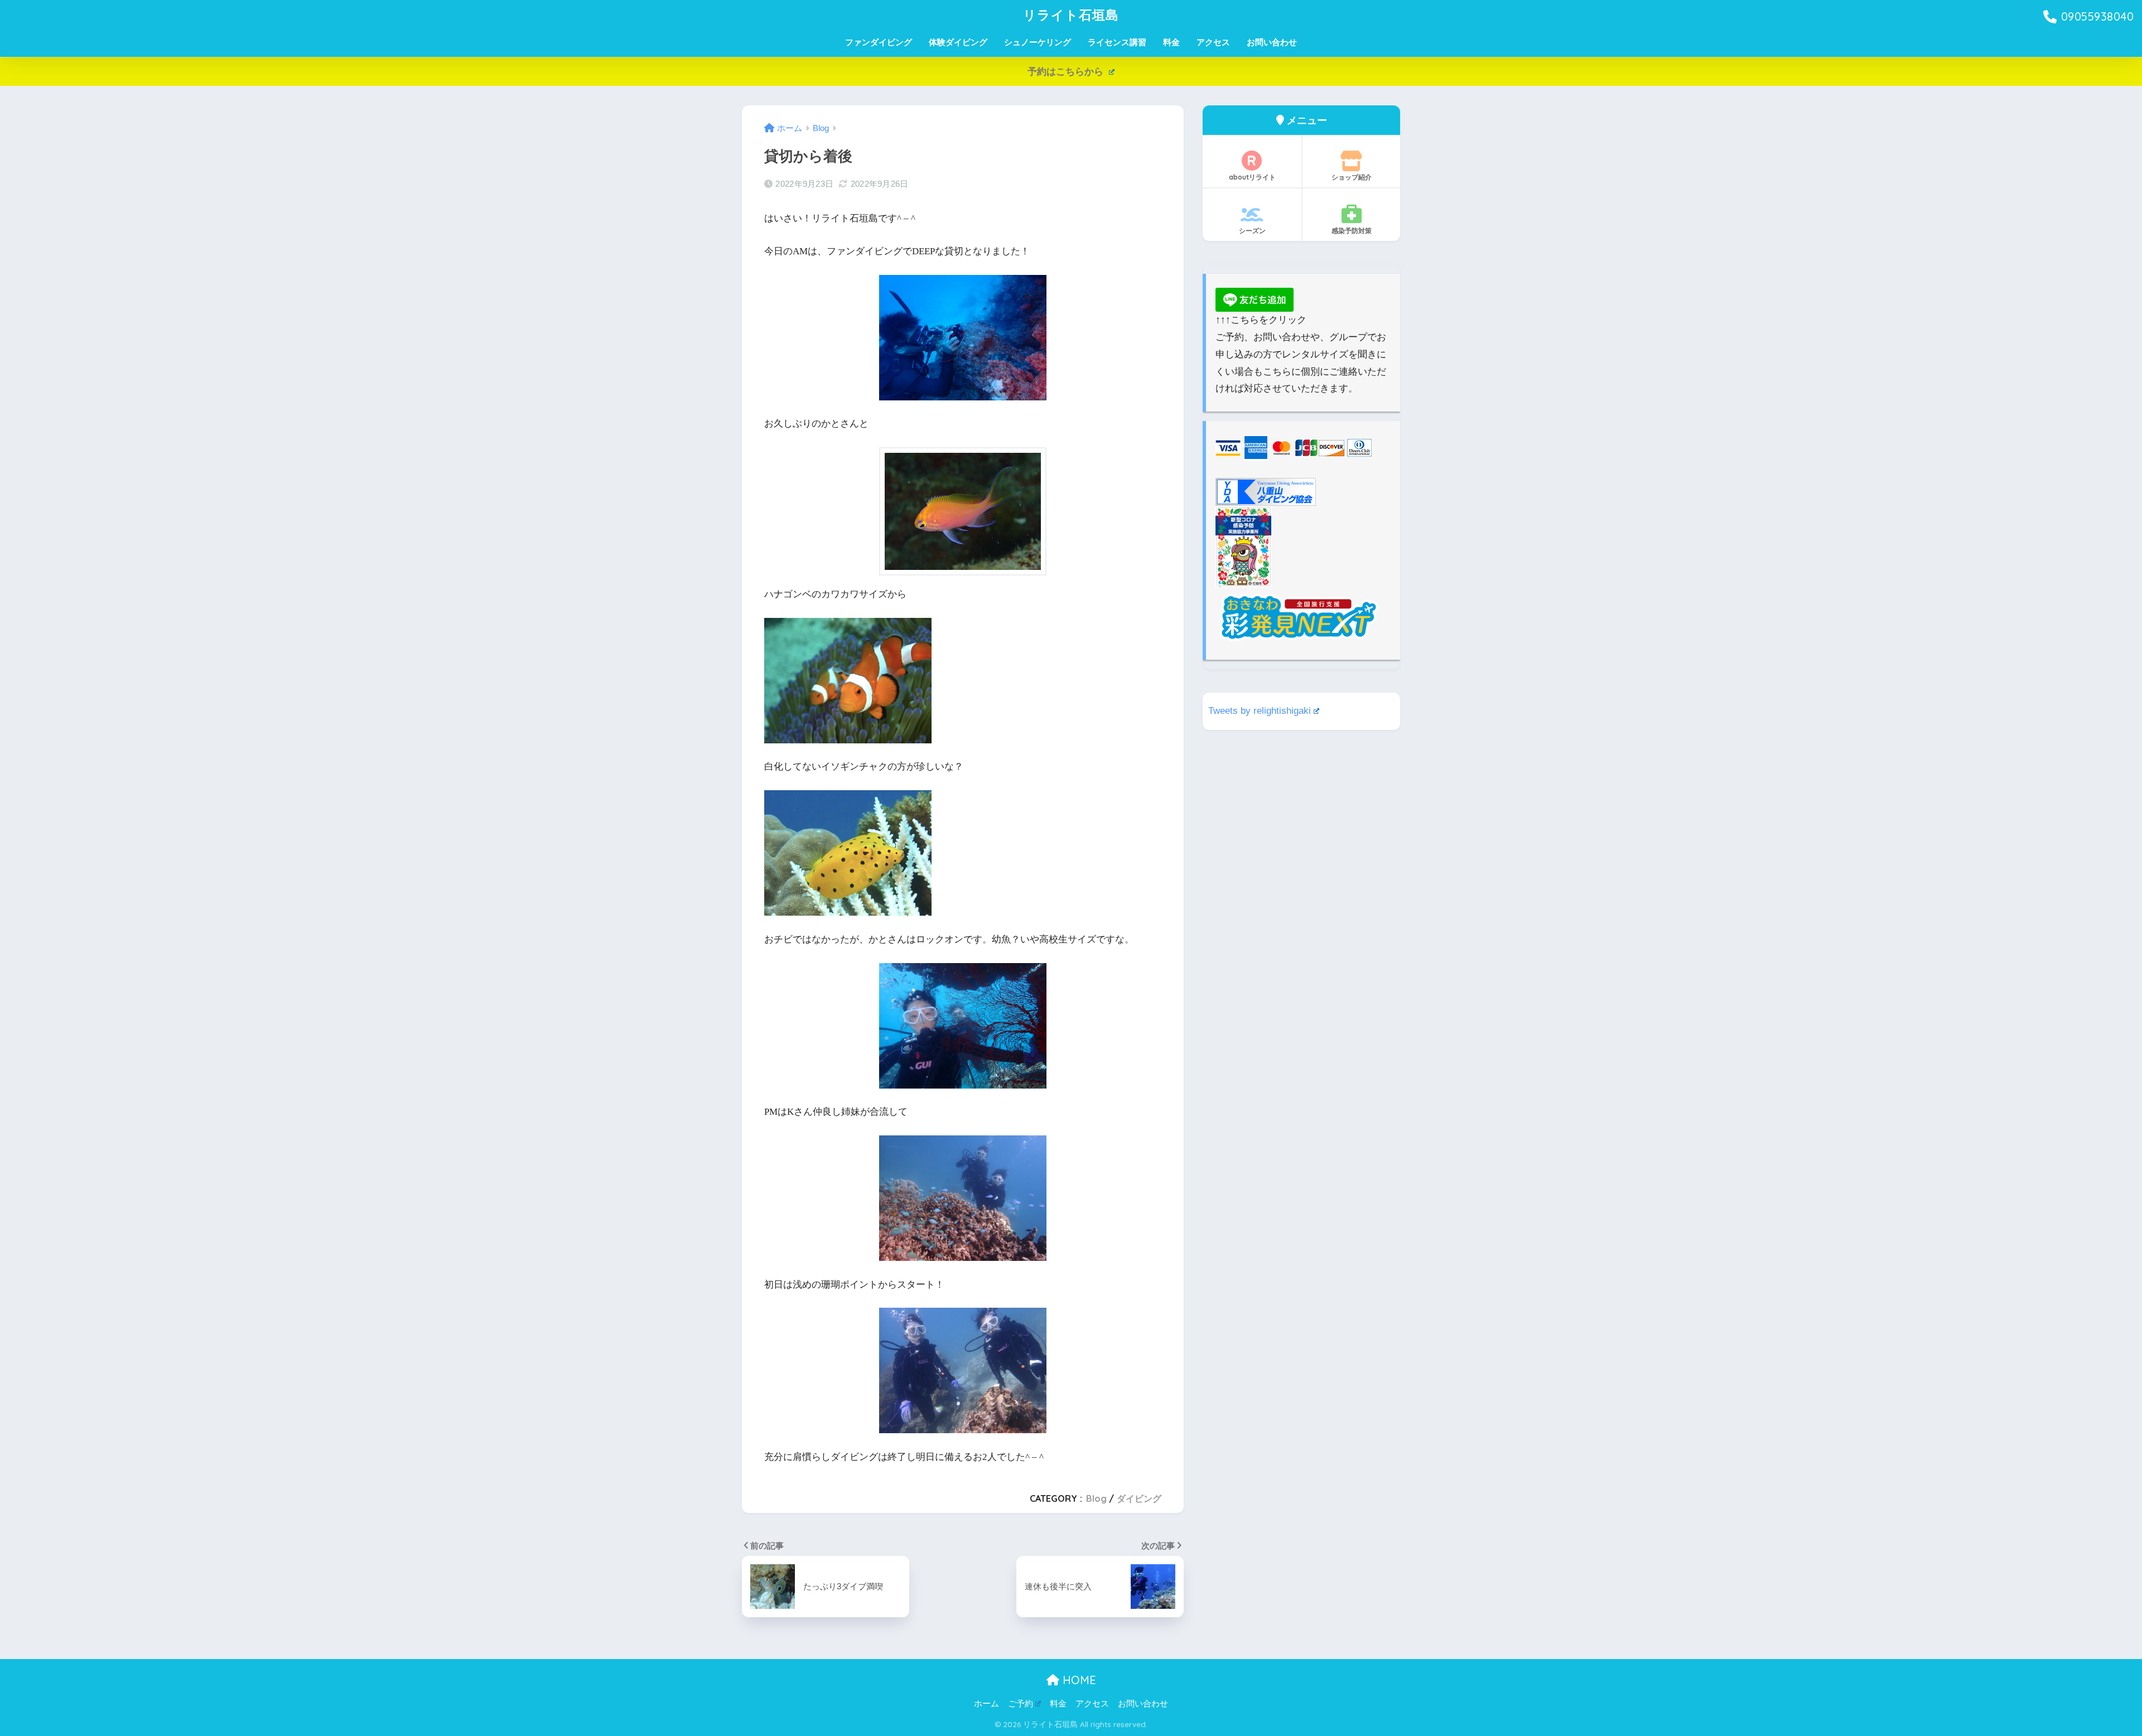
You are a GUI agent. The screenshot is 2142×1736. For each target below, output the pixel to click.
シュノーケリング (1038, 42)
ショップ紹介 (1352, 177)
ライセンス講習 (1117, 42)
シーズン (1252, 231)
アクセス (1213, 42)
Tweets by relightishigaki (1260, 711)
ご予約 (1021, 1704)
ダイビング (1139, 1498)
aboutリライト (1252, 177)
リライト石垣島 (1071, 15)
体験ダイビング (958, 42)
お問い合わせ (1272, 42)
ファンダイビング (879, 42)
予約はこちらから (1067, 72)
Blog (1096, 1498)
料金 (1171, 42)
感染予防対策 (1352, 231)
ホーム (986, 1704)
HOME (1078, 1680)
